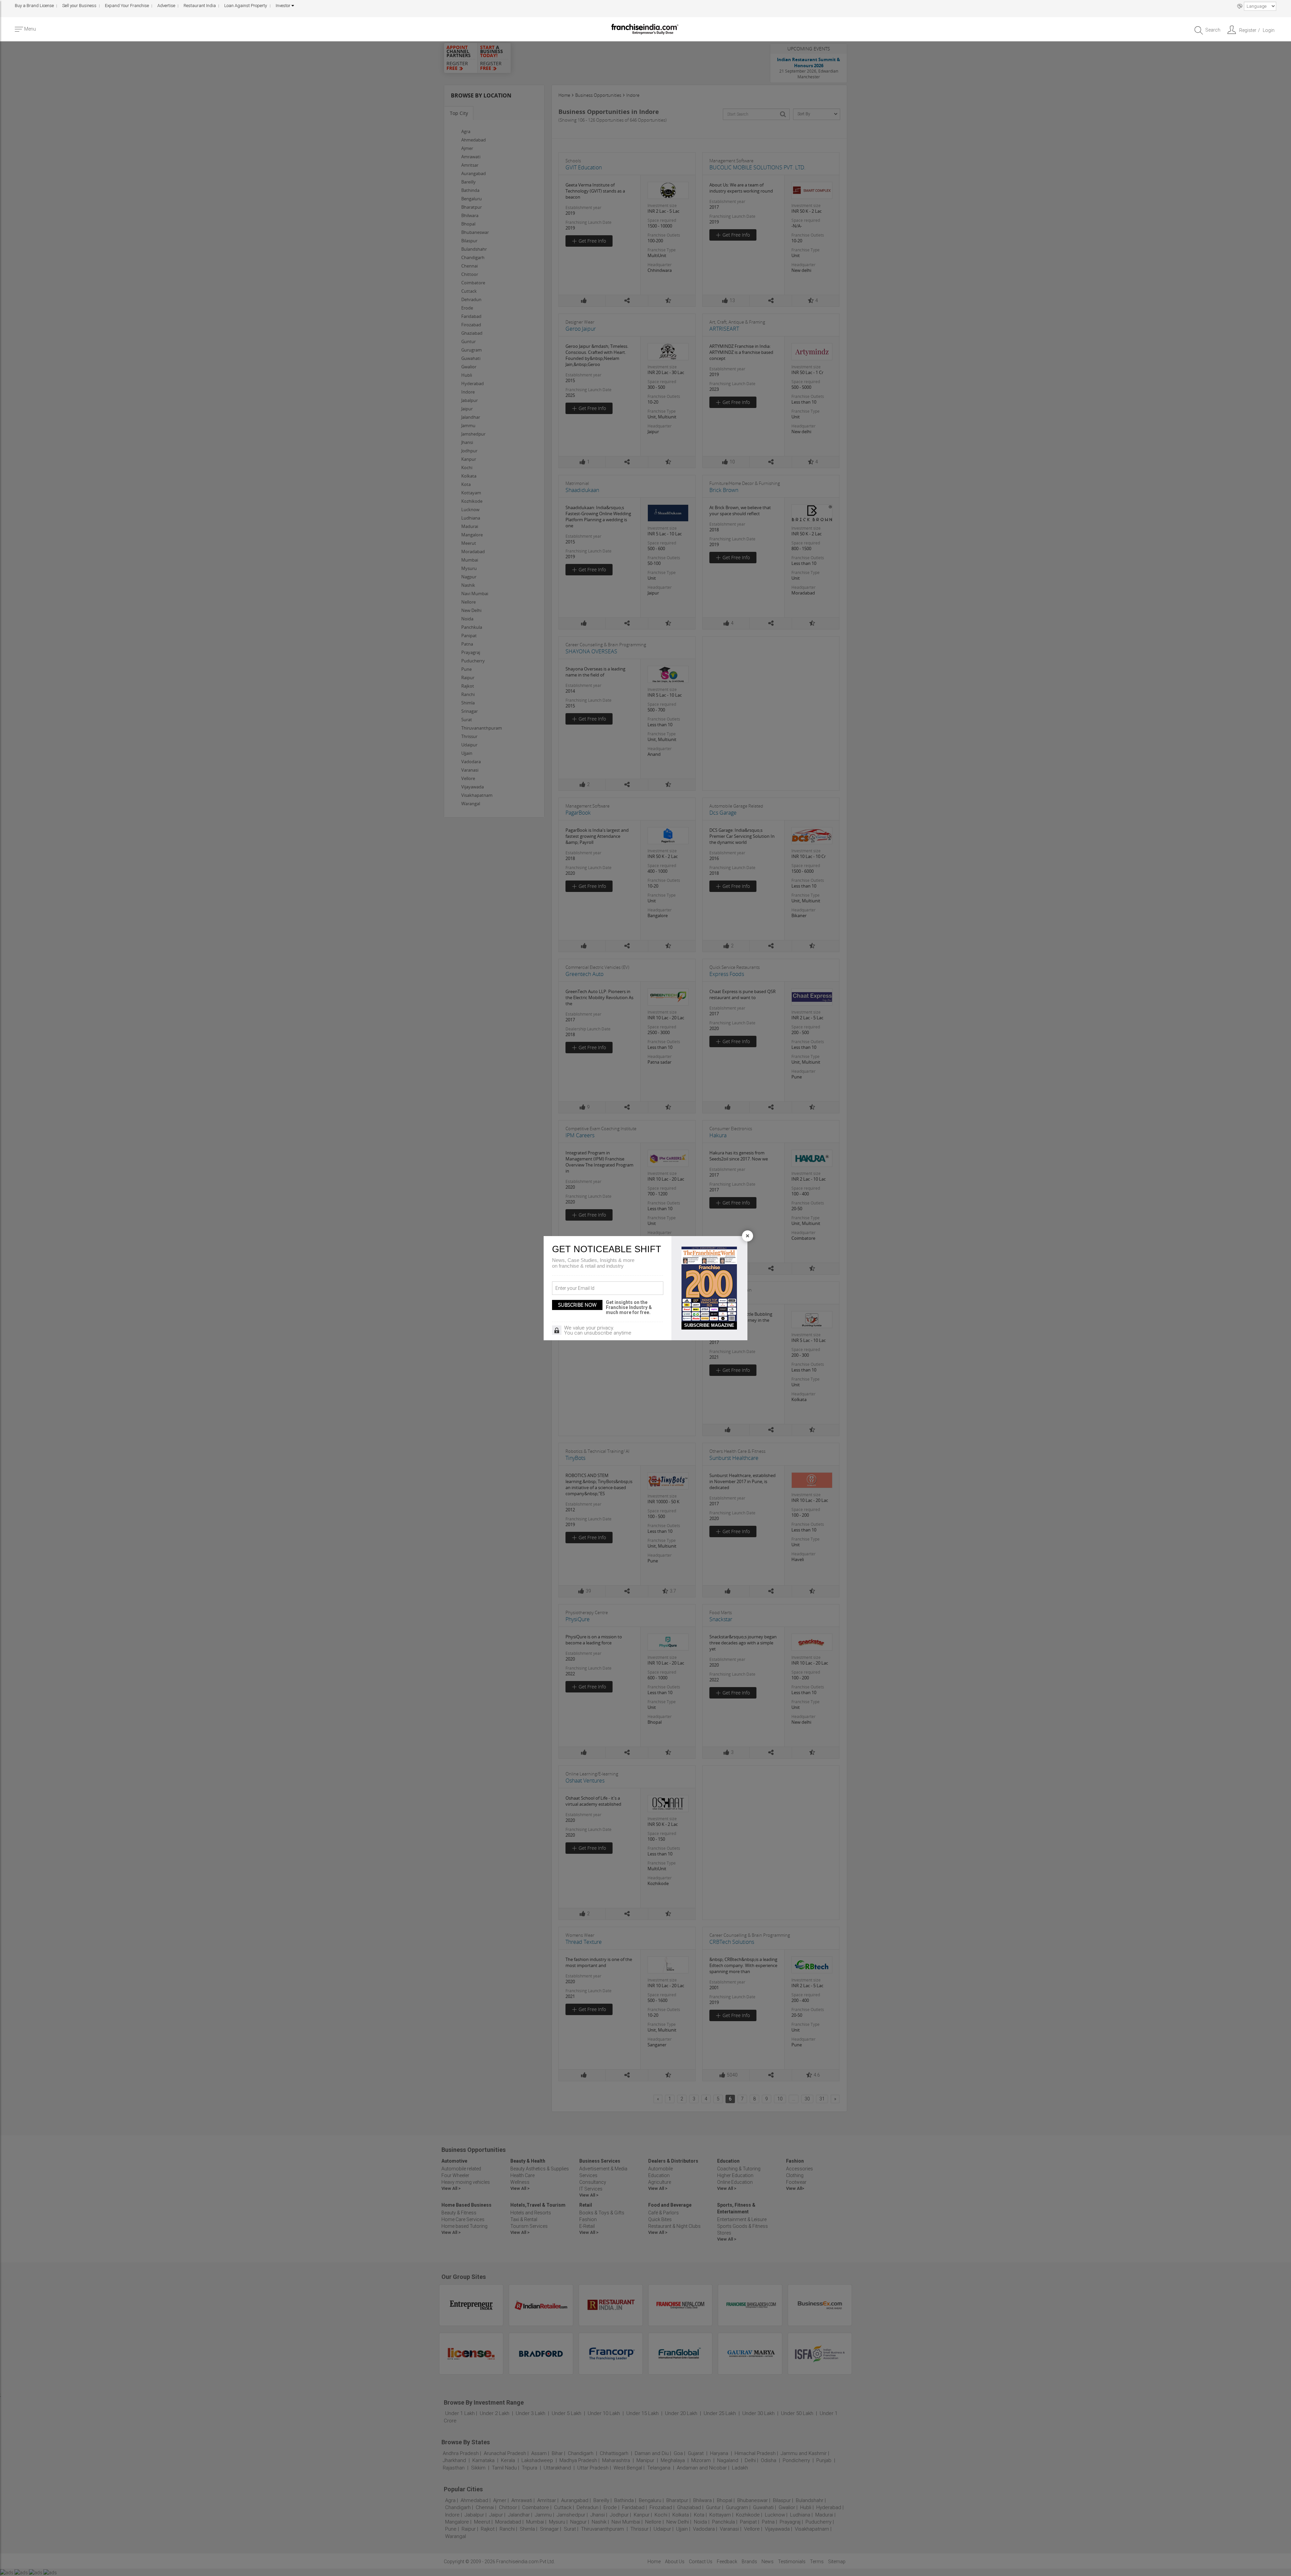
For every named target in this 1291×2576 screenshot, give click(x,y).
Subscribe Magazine (709, 1325)
